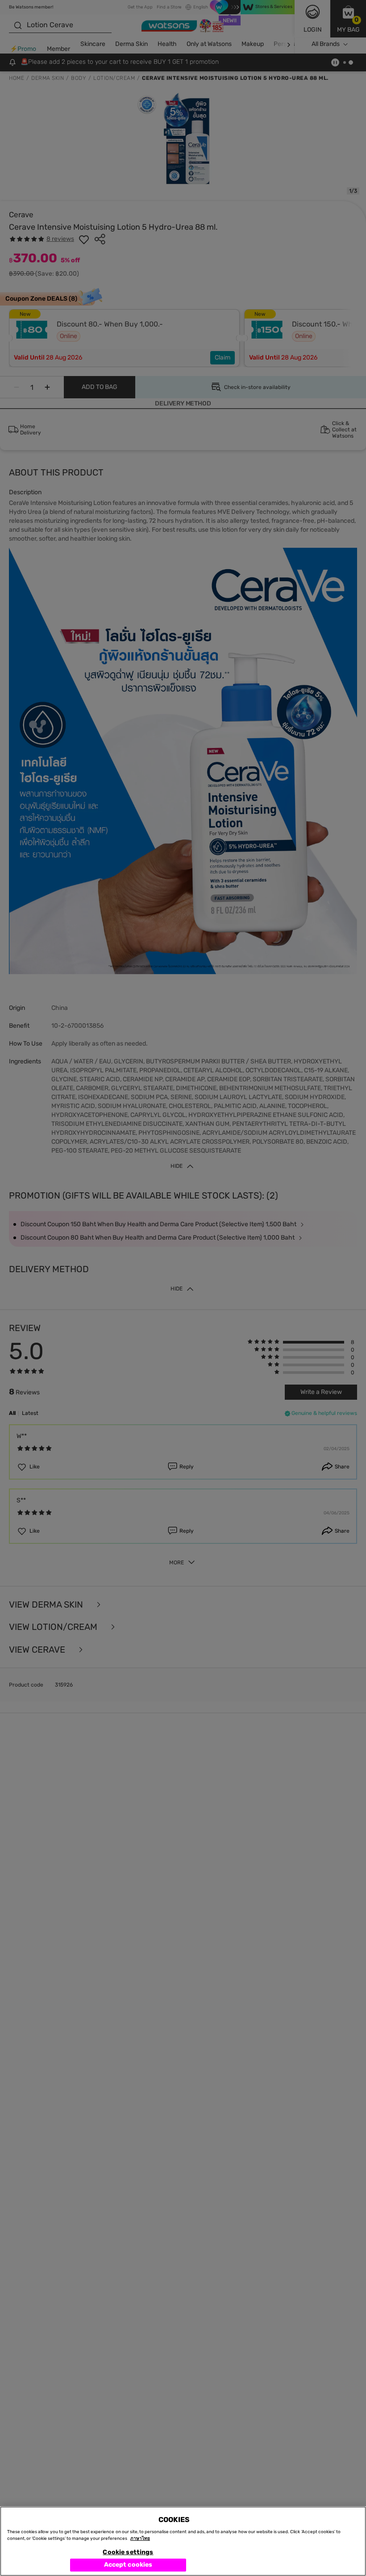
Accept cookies (128, 2565)
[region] (183, 2541)
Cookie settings (128, 2552)
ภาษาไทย (140, 2539)
